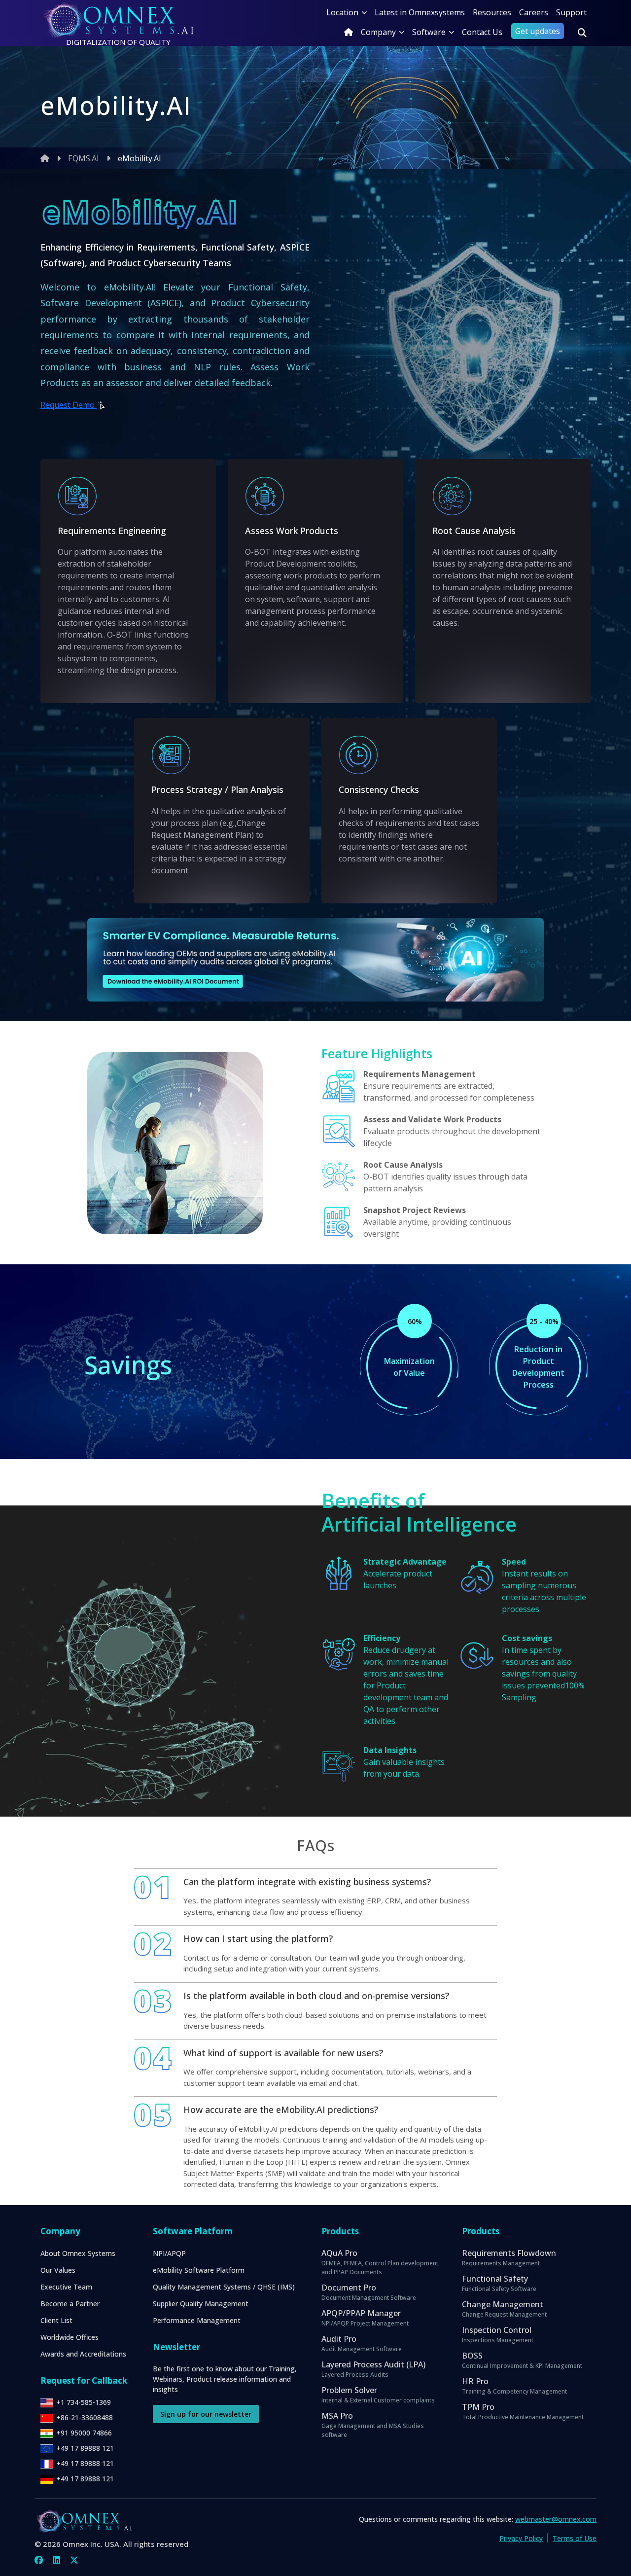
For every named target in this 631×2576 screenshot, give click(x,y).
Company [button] (378, 32)
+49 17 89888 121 (85, 2448)
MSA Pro (373, 2425)
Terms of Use (575, 2538)
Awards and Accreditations (83, 2354)
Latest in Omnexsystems (420, 12)
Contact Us (482, 32)
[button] (582, 33)
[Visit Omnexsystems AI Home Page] (349, 32)
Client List (56, 2320)
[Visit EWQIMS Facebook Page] (39, 2560)
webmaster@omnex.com (556, 2519)
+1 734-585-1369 (84, 2402)
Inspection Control (498, 2334)
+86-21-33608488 (85, 2417)
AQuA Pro (381, 2262)
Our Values (58, 2270)
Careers (534, 12)
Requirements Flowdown (509, 2257)
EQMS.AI (84, 158)
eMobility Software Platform (199, 2270)
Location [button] (342, 12)
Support (571, 12)
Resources (492, 12)
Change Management (504, 2309)
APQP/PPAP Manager (365, 2318)
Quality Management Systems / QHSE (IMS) (224, 2287)
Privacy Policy (521, 2538)
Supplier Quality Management (201, 2304)
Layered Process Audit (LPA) (373, 2369)
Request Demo (69, 405)
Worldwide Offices (70, 2337)
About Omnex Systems (78, 2253)
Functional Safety (499, 2283)
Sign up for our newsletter (206, 2414)
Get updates (538, 31)
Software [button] (429, 32)
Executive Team (66, 2287)
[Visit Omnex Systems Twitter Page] (74, 2560)
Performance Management (197, 2320)
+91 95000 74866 (84, 2433)
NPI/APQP (169, 2253)
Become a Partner (70, 2304)
